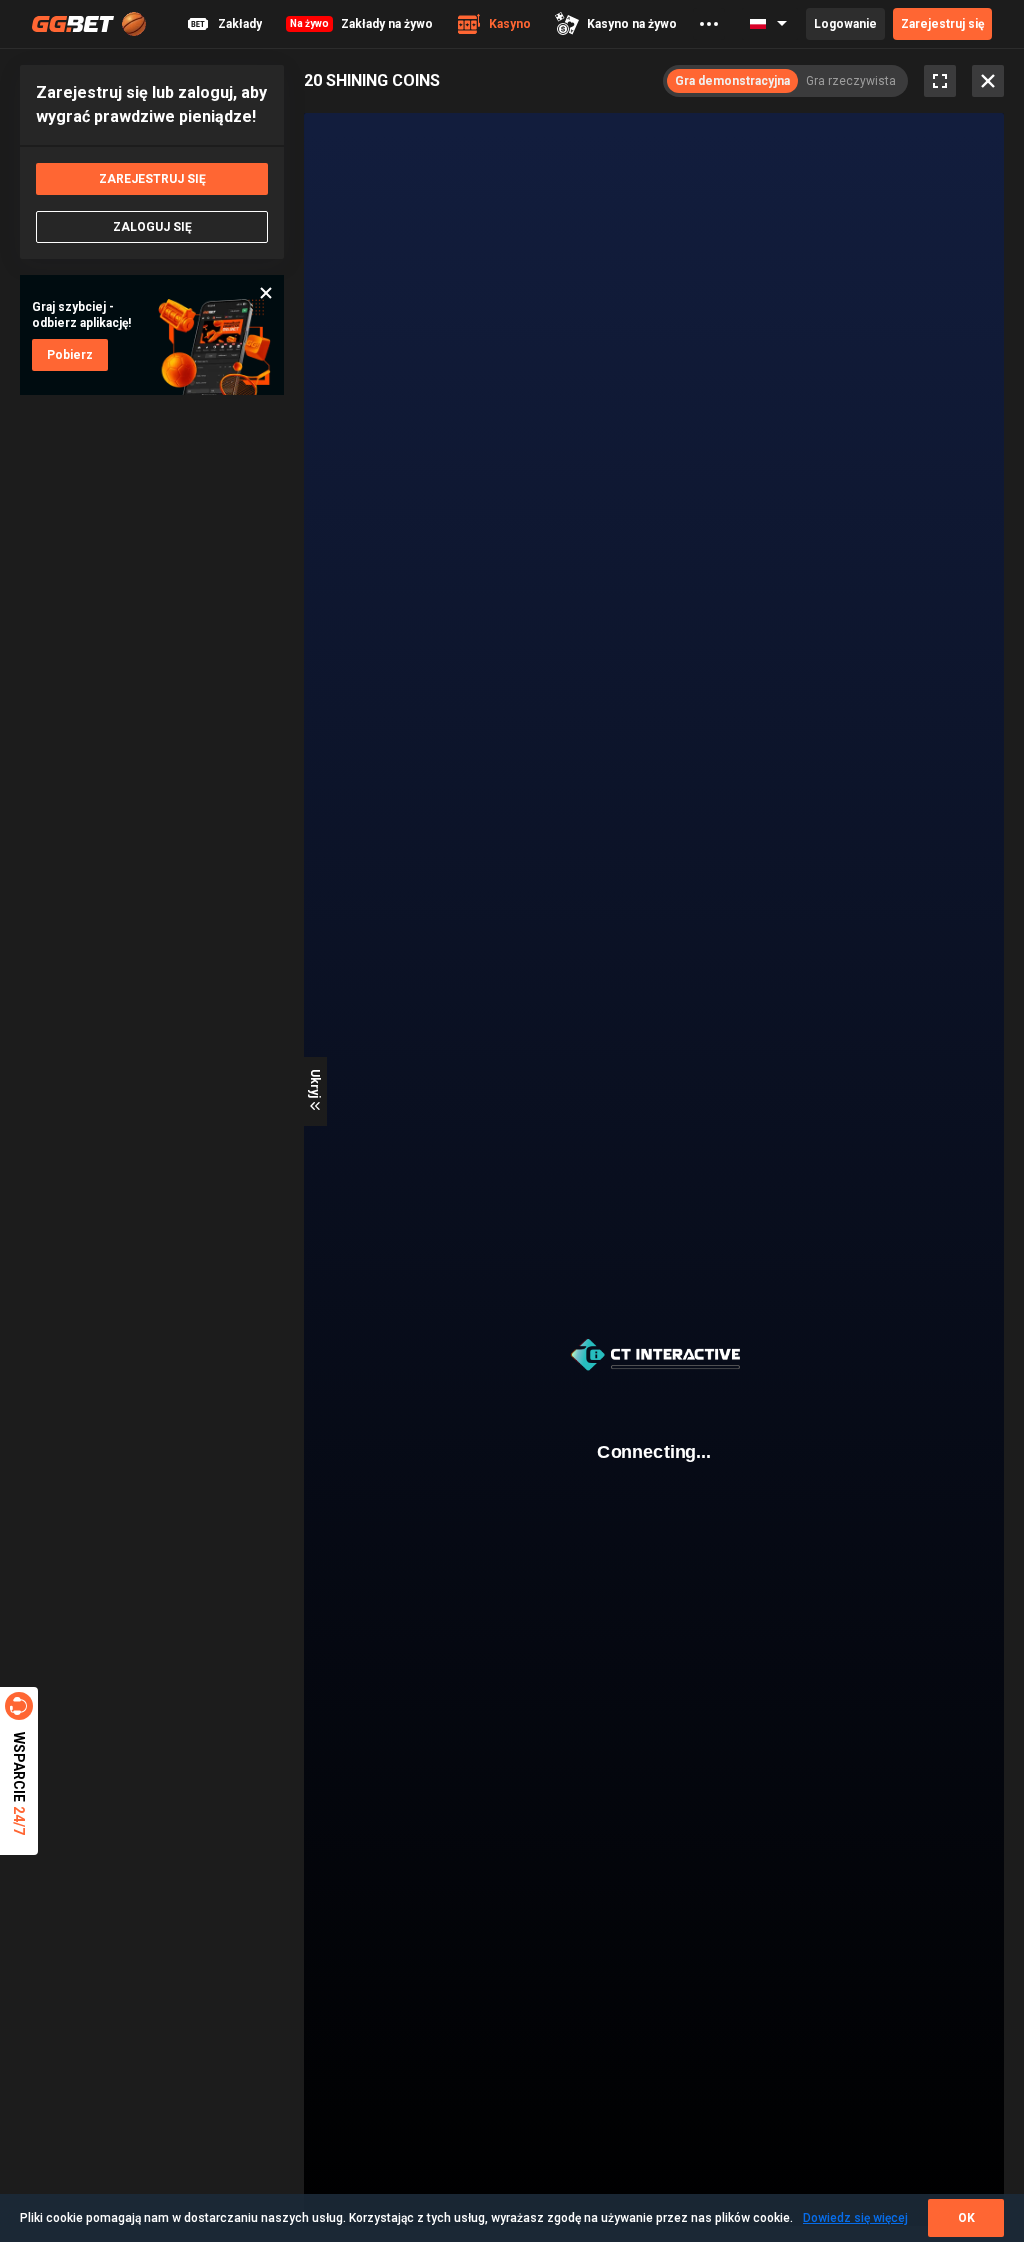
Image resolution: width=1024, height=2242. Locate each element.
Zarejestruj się (942, 24)
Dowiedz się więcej (855, 2218)
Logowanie (845, 24)
